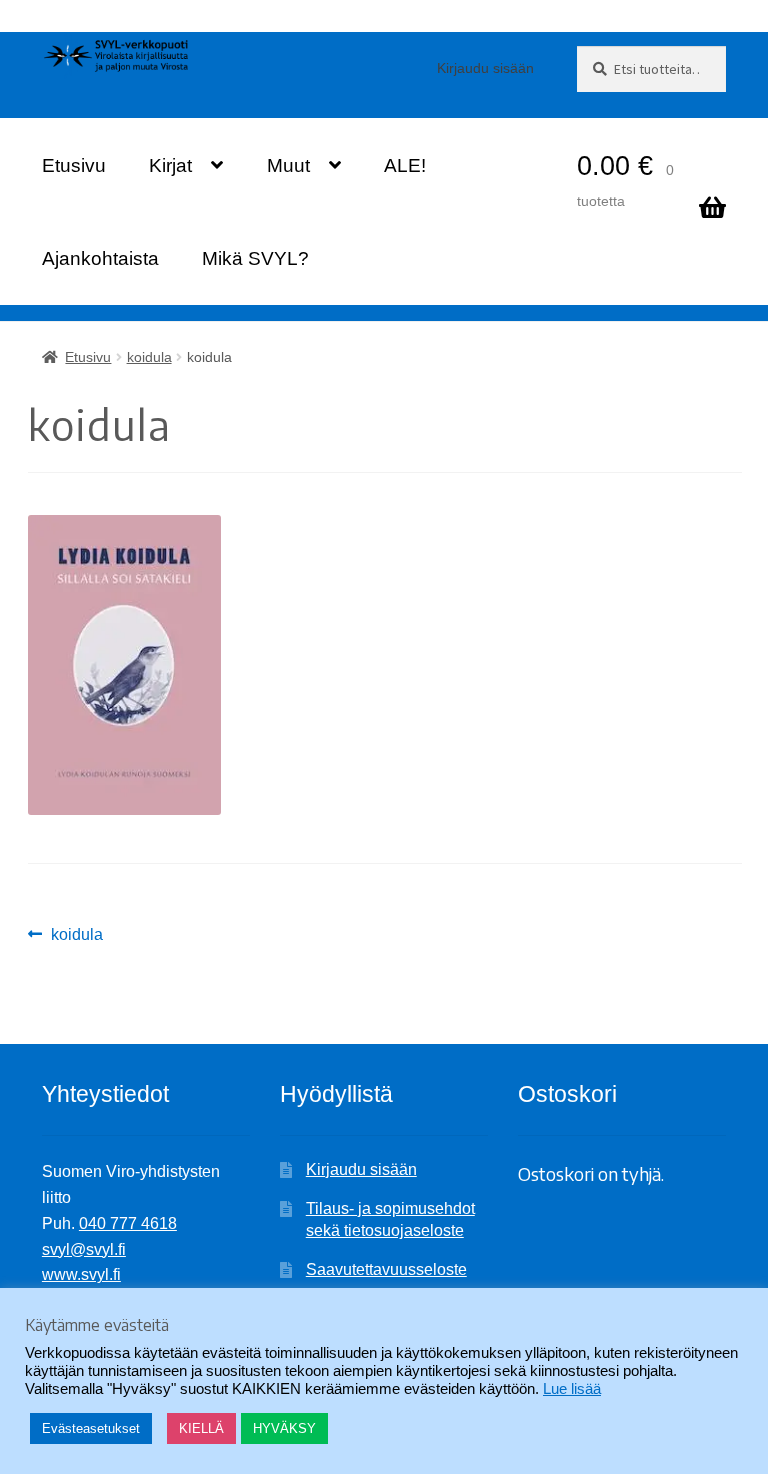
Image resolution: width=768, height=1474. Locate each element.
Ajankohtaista (100, 258)
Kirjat (170, 165)
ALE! (405, 165)
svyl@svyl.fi (84, 1249)
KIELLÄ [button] (201, 1428)
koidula (149, 357)
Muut (288, 165)
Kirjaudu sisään (485, 68)
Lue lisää (572, 1389)
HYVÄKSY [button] (284, 1428)
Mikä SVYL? (255, 258)
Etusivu (74, 165)
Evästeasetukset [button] (91, 1428)
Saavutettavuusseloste (386, 1269)
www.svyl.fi (81, 1274)
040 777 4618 (128, 1223)
